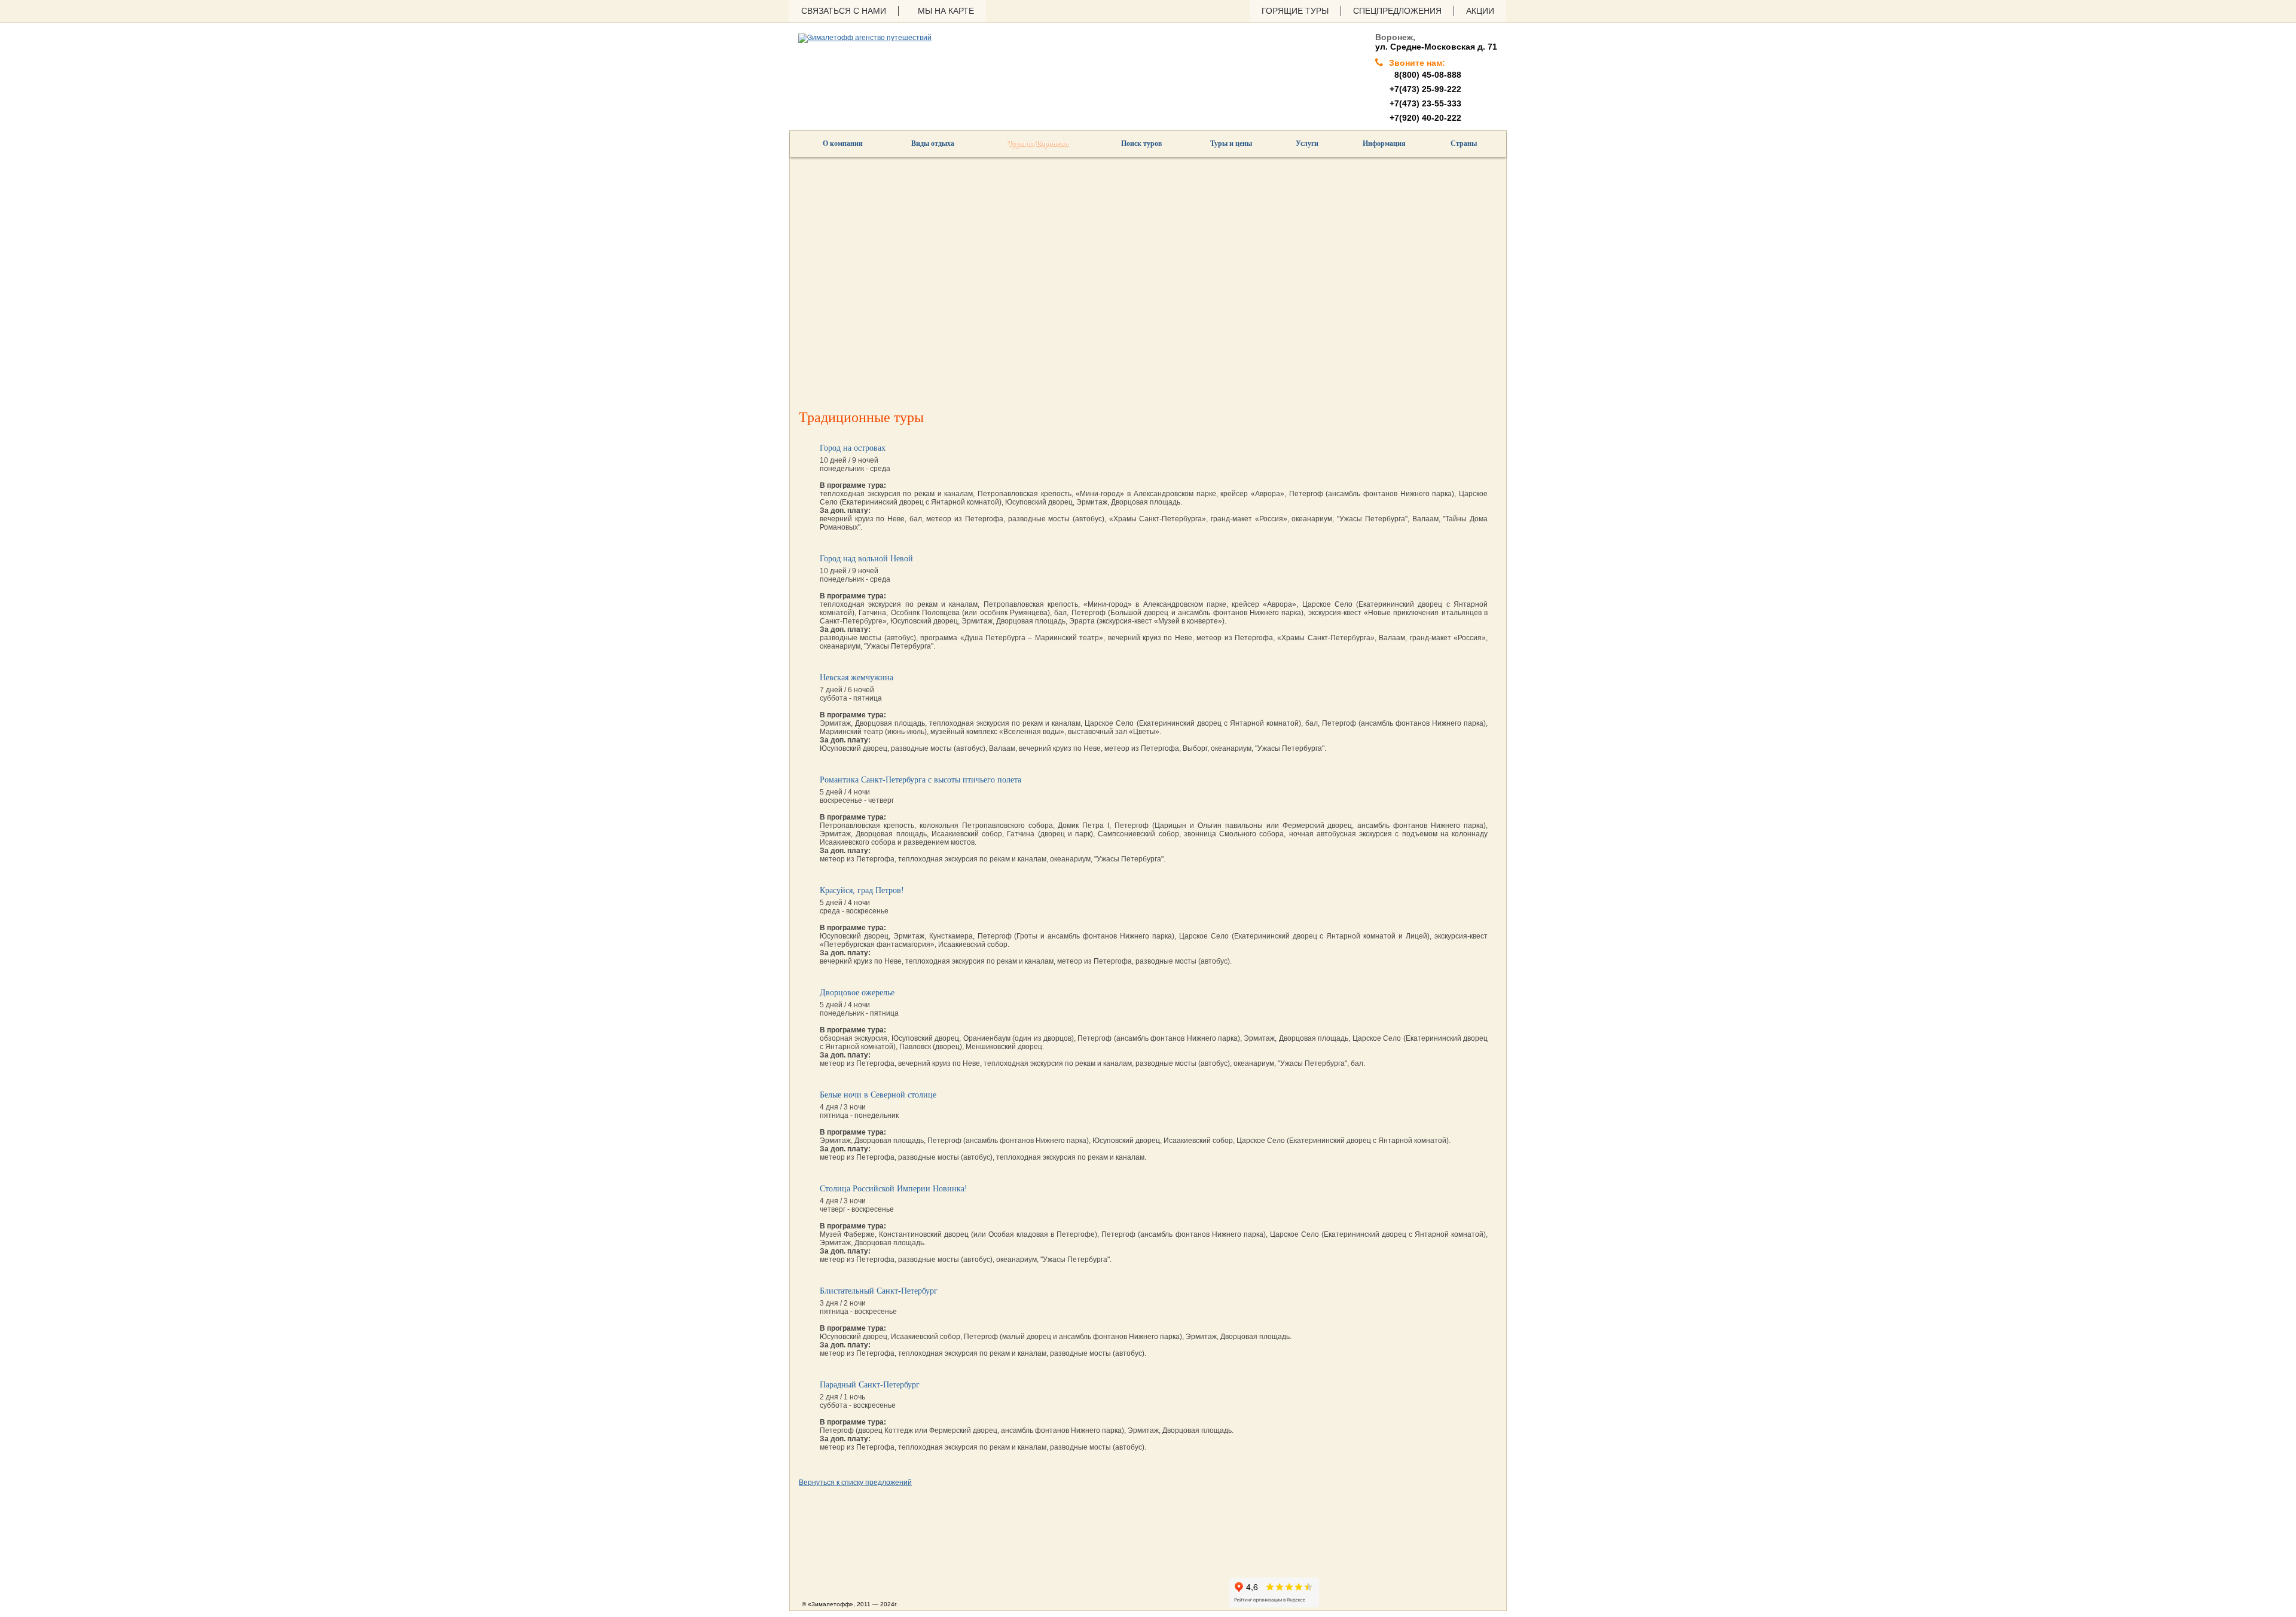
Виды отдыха (933, 143)
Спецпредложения (1397, 11)
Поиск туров (1141, 143)
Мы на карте (946, 11)
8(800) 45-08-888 (1425, 75)
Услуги (1307, 143)
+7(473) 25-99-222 (1425, 89)
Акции (1480, 11)
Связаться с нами (844, 11)
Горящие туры (1295, 11)
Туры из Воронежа (1038, 143)
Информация (1384, 143)
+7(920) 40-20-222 (1425, 118)
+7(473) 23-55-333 (1425, 103)
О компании (843, 143)
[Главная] (865, 38)
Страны (1464, 143)
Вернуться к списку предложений (855, 1482)
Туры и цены (1231, 143)
